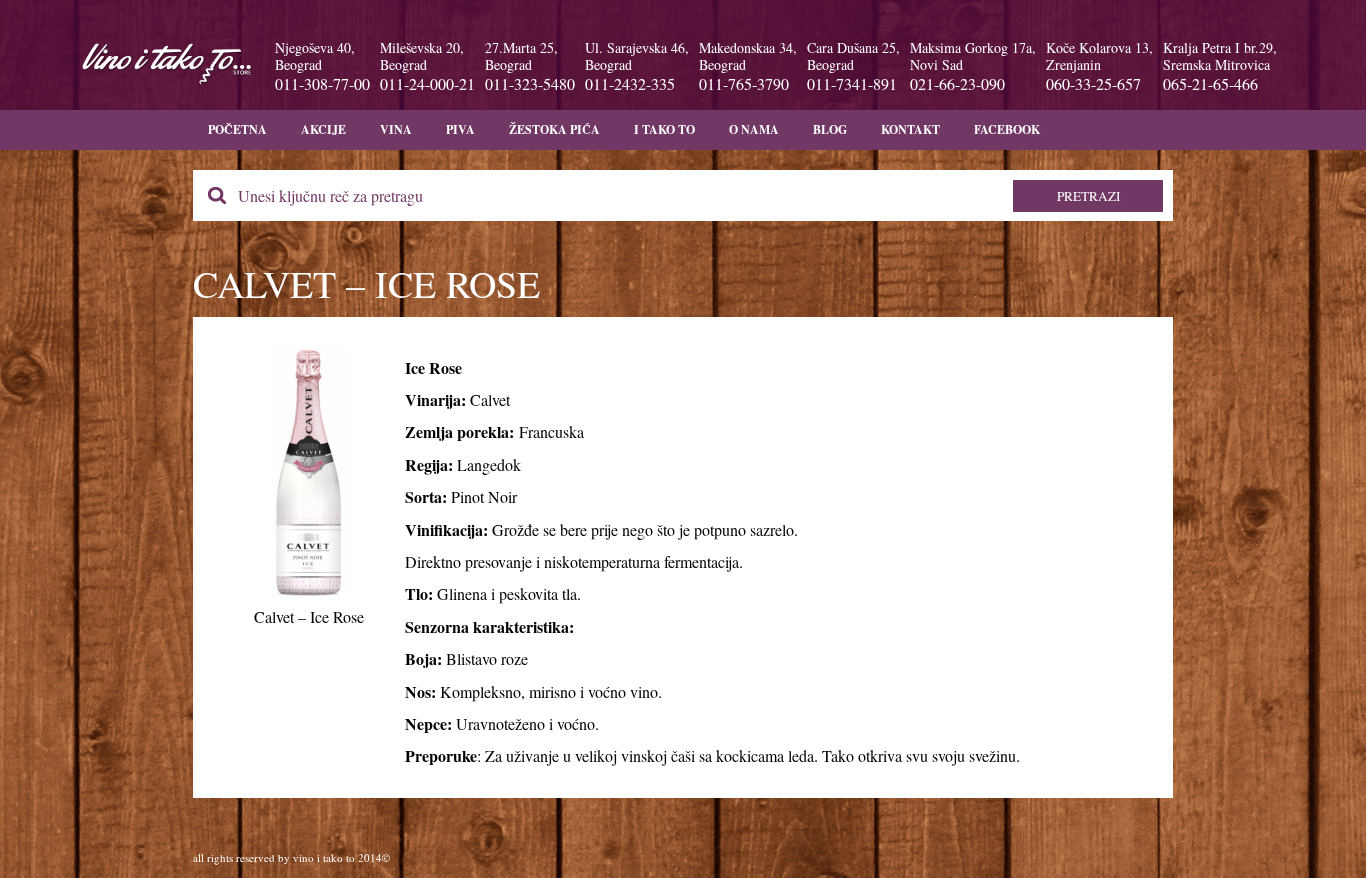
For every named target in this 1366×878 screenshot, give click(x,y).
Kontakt (910, 129)
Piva (460, 129)
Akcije (323, 129)
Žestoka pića (554, 129)
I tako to (664, 129)
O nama (754, 129)
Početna (237, 129)
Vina (396, 129)
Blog (830, 129)
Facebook (1007, 129)
